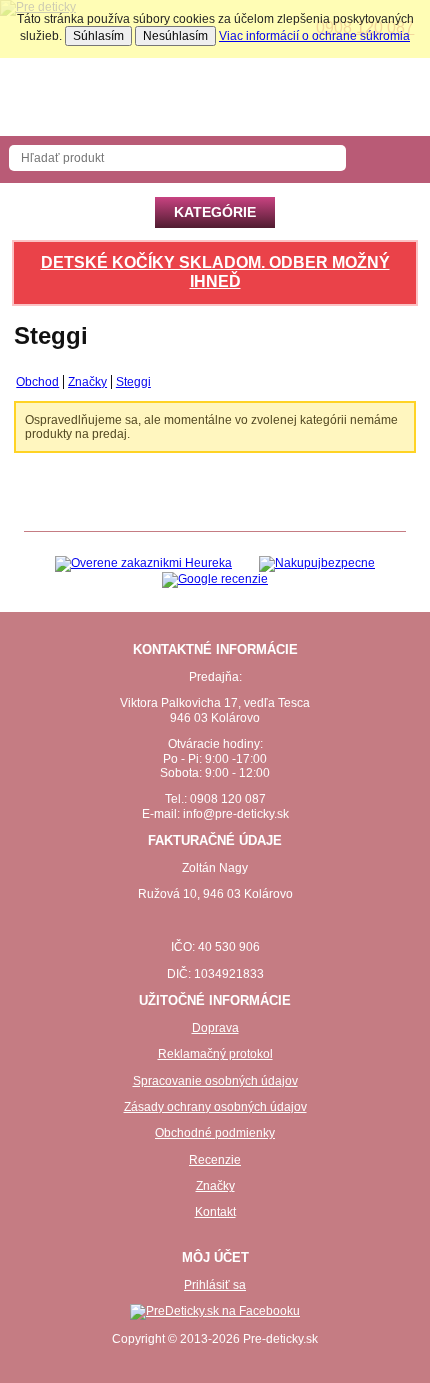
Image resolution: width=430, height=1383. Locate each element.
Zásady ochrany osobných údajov (215, 1107)
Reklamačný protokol (215, 1054)
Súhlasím (98, 36)
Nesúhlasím (175, 36)
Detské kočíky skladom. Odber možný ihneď (215, 272)
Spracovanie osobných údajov (215, 1081)
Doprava (215, 1028)
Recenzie (215, 1160)
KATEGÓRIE (215, 212)
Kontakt (215, 1212)
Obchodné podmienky (215, 1133)
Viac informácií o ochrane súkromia (314, 36)
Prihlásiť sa (215, 1285)
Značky (215, 1186)
